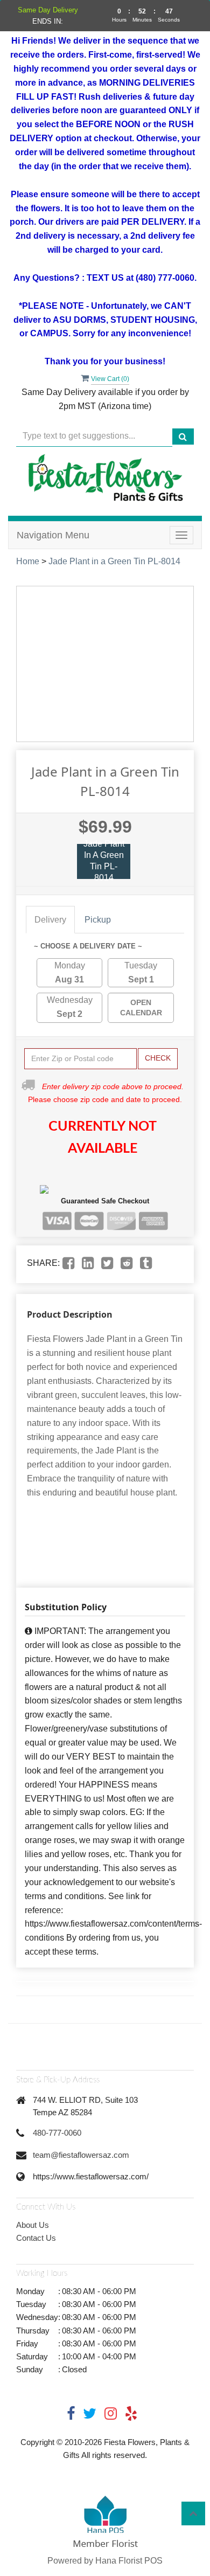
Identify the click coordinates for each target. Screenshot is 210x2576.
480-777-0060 (57, 2133)
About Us (33, 2225)
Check (158, 1058)
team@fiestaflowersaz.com (81, 2155)
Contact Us (36, 2238)
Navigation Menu (53, 535)
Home (28, 561)
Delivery (50, 920)
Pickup (98, 920)
